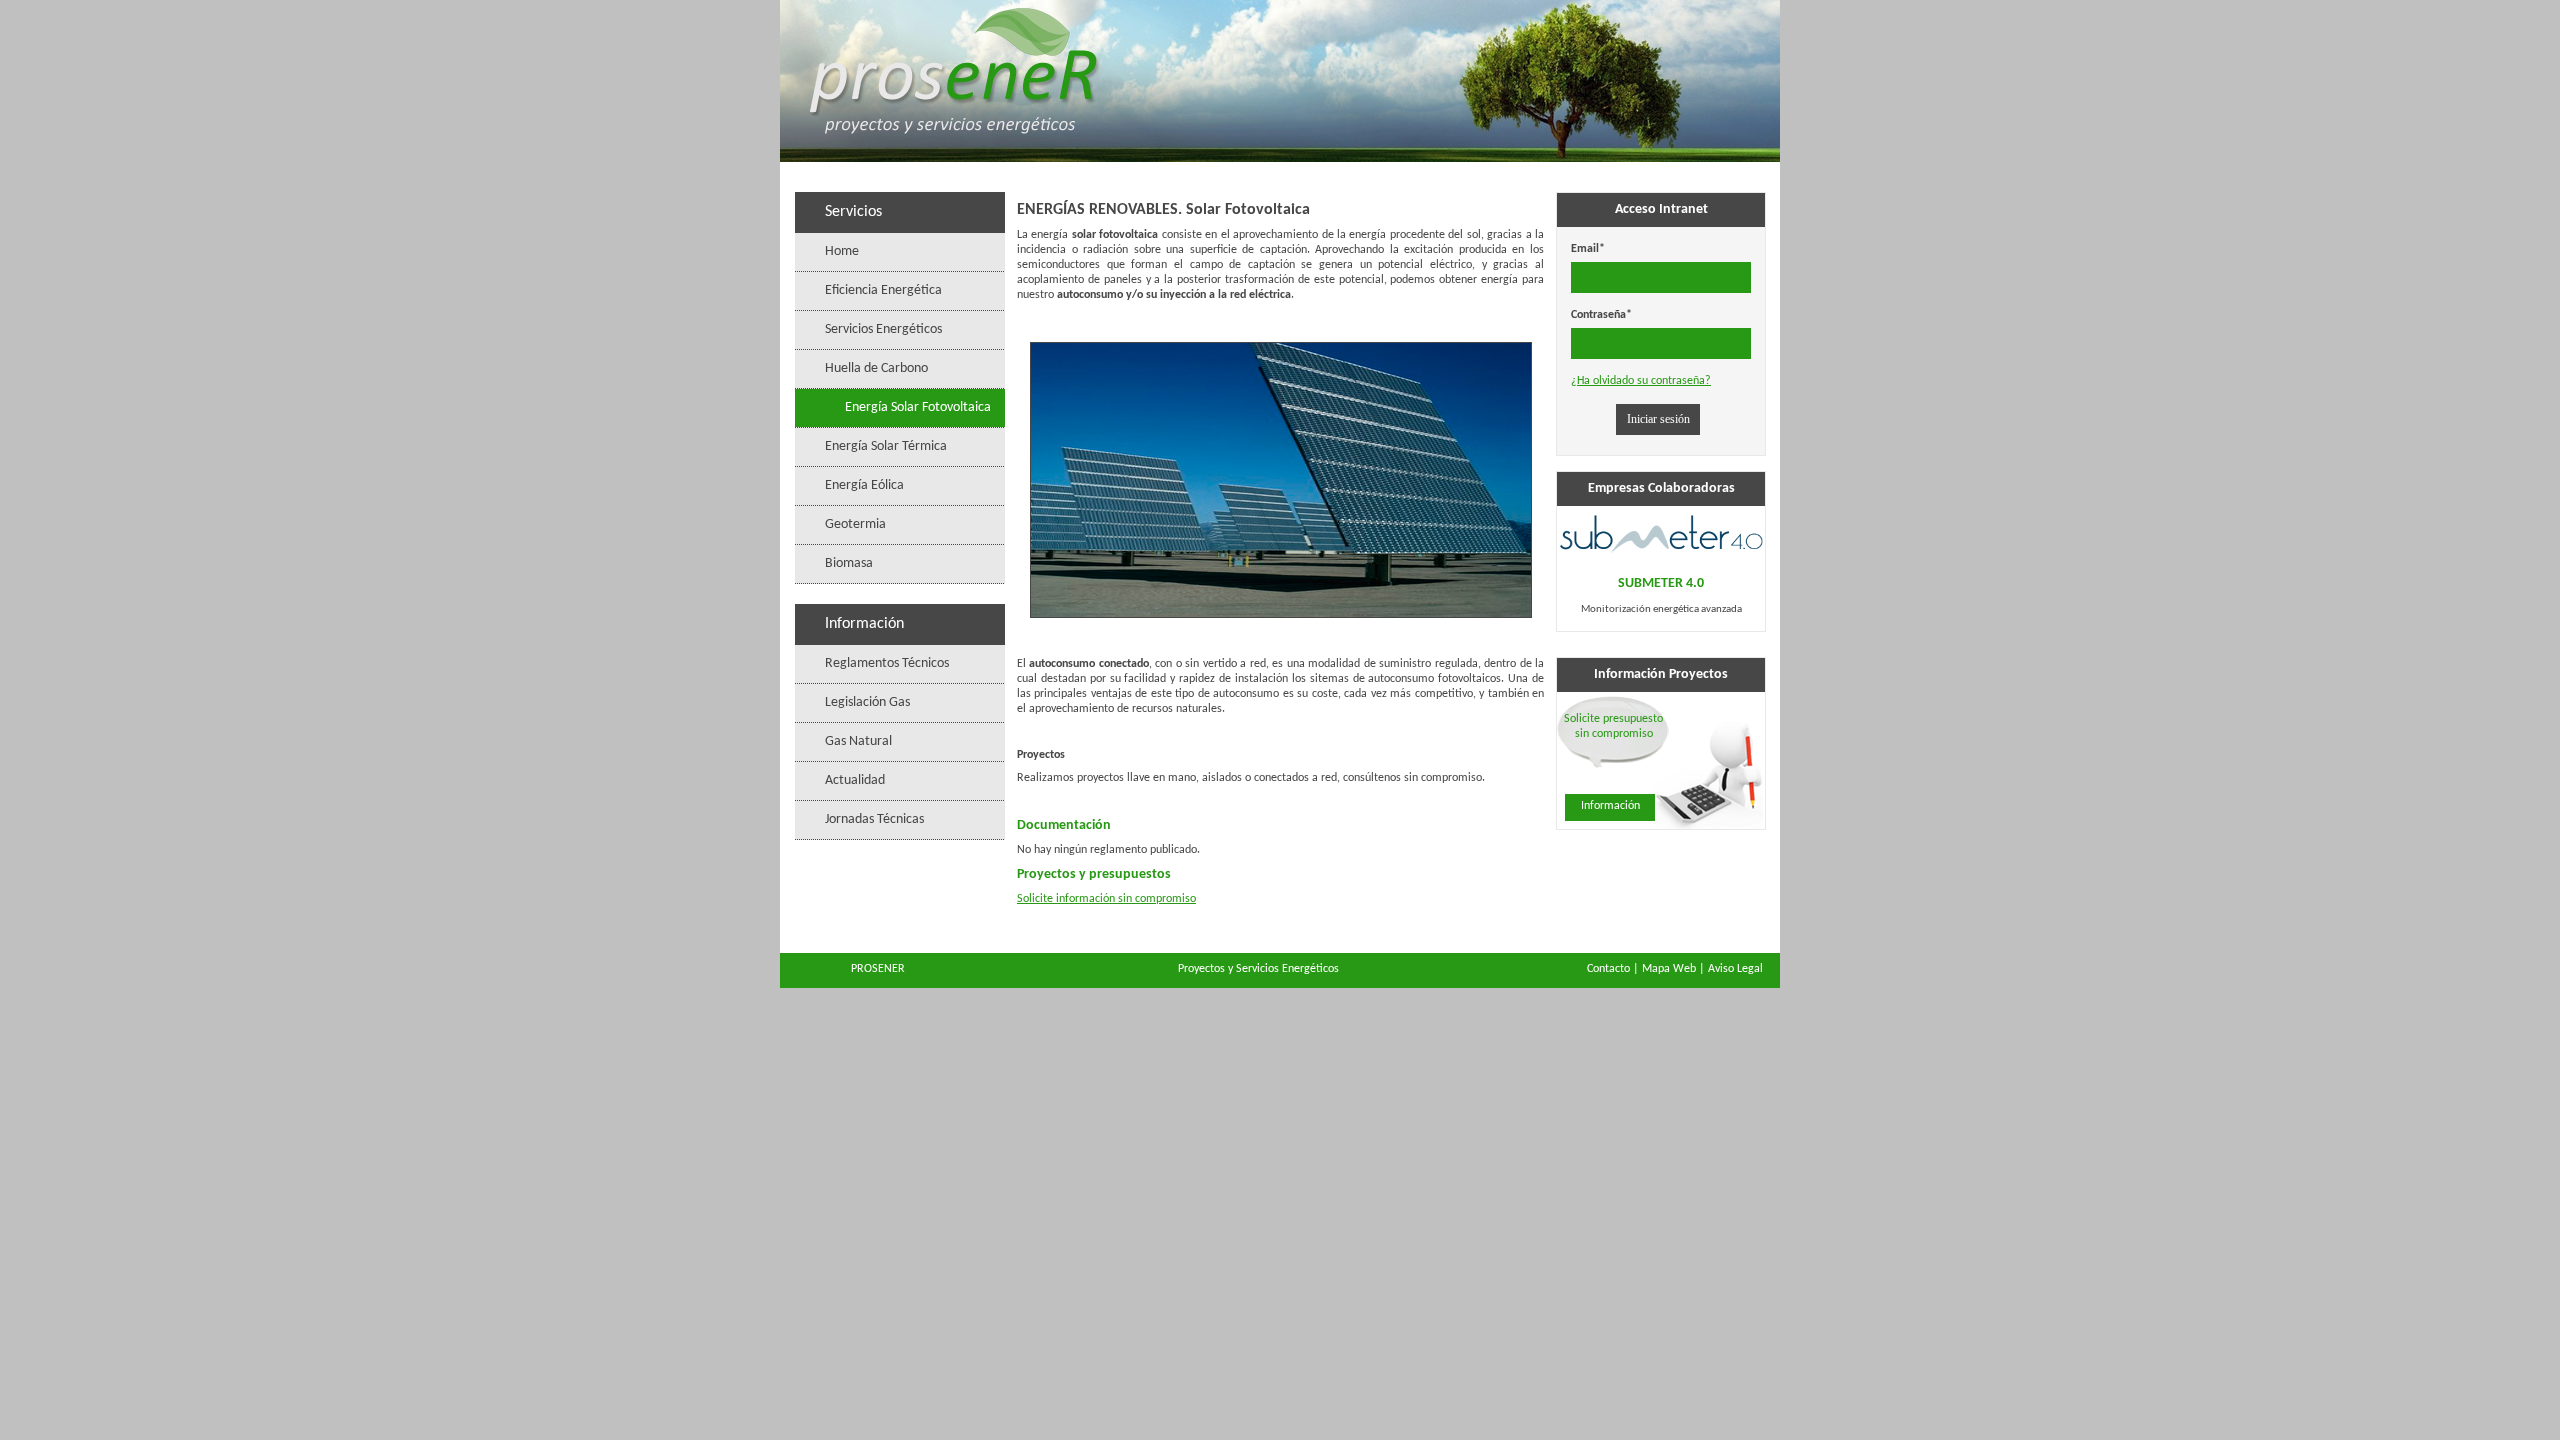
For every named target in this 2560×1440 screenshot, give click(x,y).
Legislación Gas (867, 702)
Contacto (1608, 969)
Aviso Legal (1735, 969)
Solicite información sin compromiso (1106, 899)
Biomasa (849, 563)
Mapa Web (1669, 969)
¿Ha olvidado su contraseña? (1641, 381)
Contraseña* (1601, 315)
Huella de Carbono (876, 368)
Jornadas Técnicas (874, 819)
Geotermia (855, 524)
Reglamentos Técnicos (887, 663)
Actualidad (855, 780)
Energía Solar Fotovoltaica (918, 407)
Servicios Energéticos (883, 329)
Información (1610, 806)
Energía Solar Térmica (886, 446)
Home (842, 251)
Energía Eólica (864, 485)
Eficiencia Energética (883, 290)
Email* (1588, 249)
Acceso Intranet (1661, 209)
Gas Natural (858, 741)
